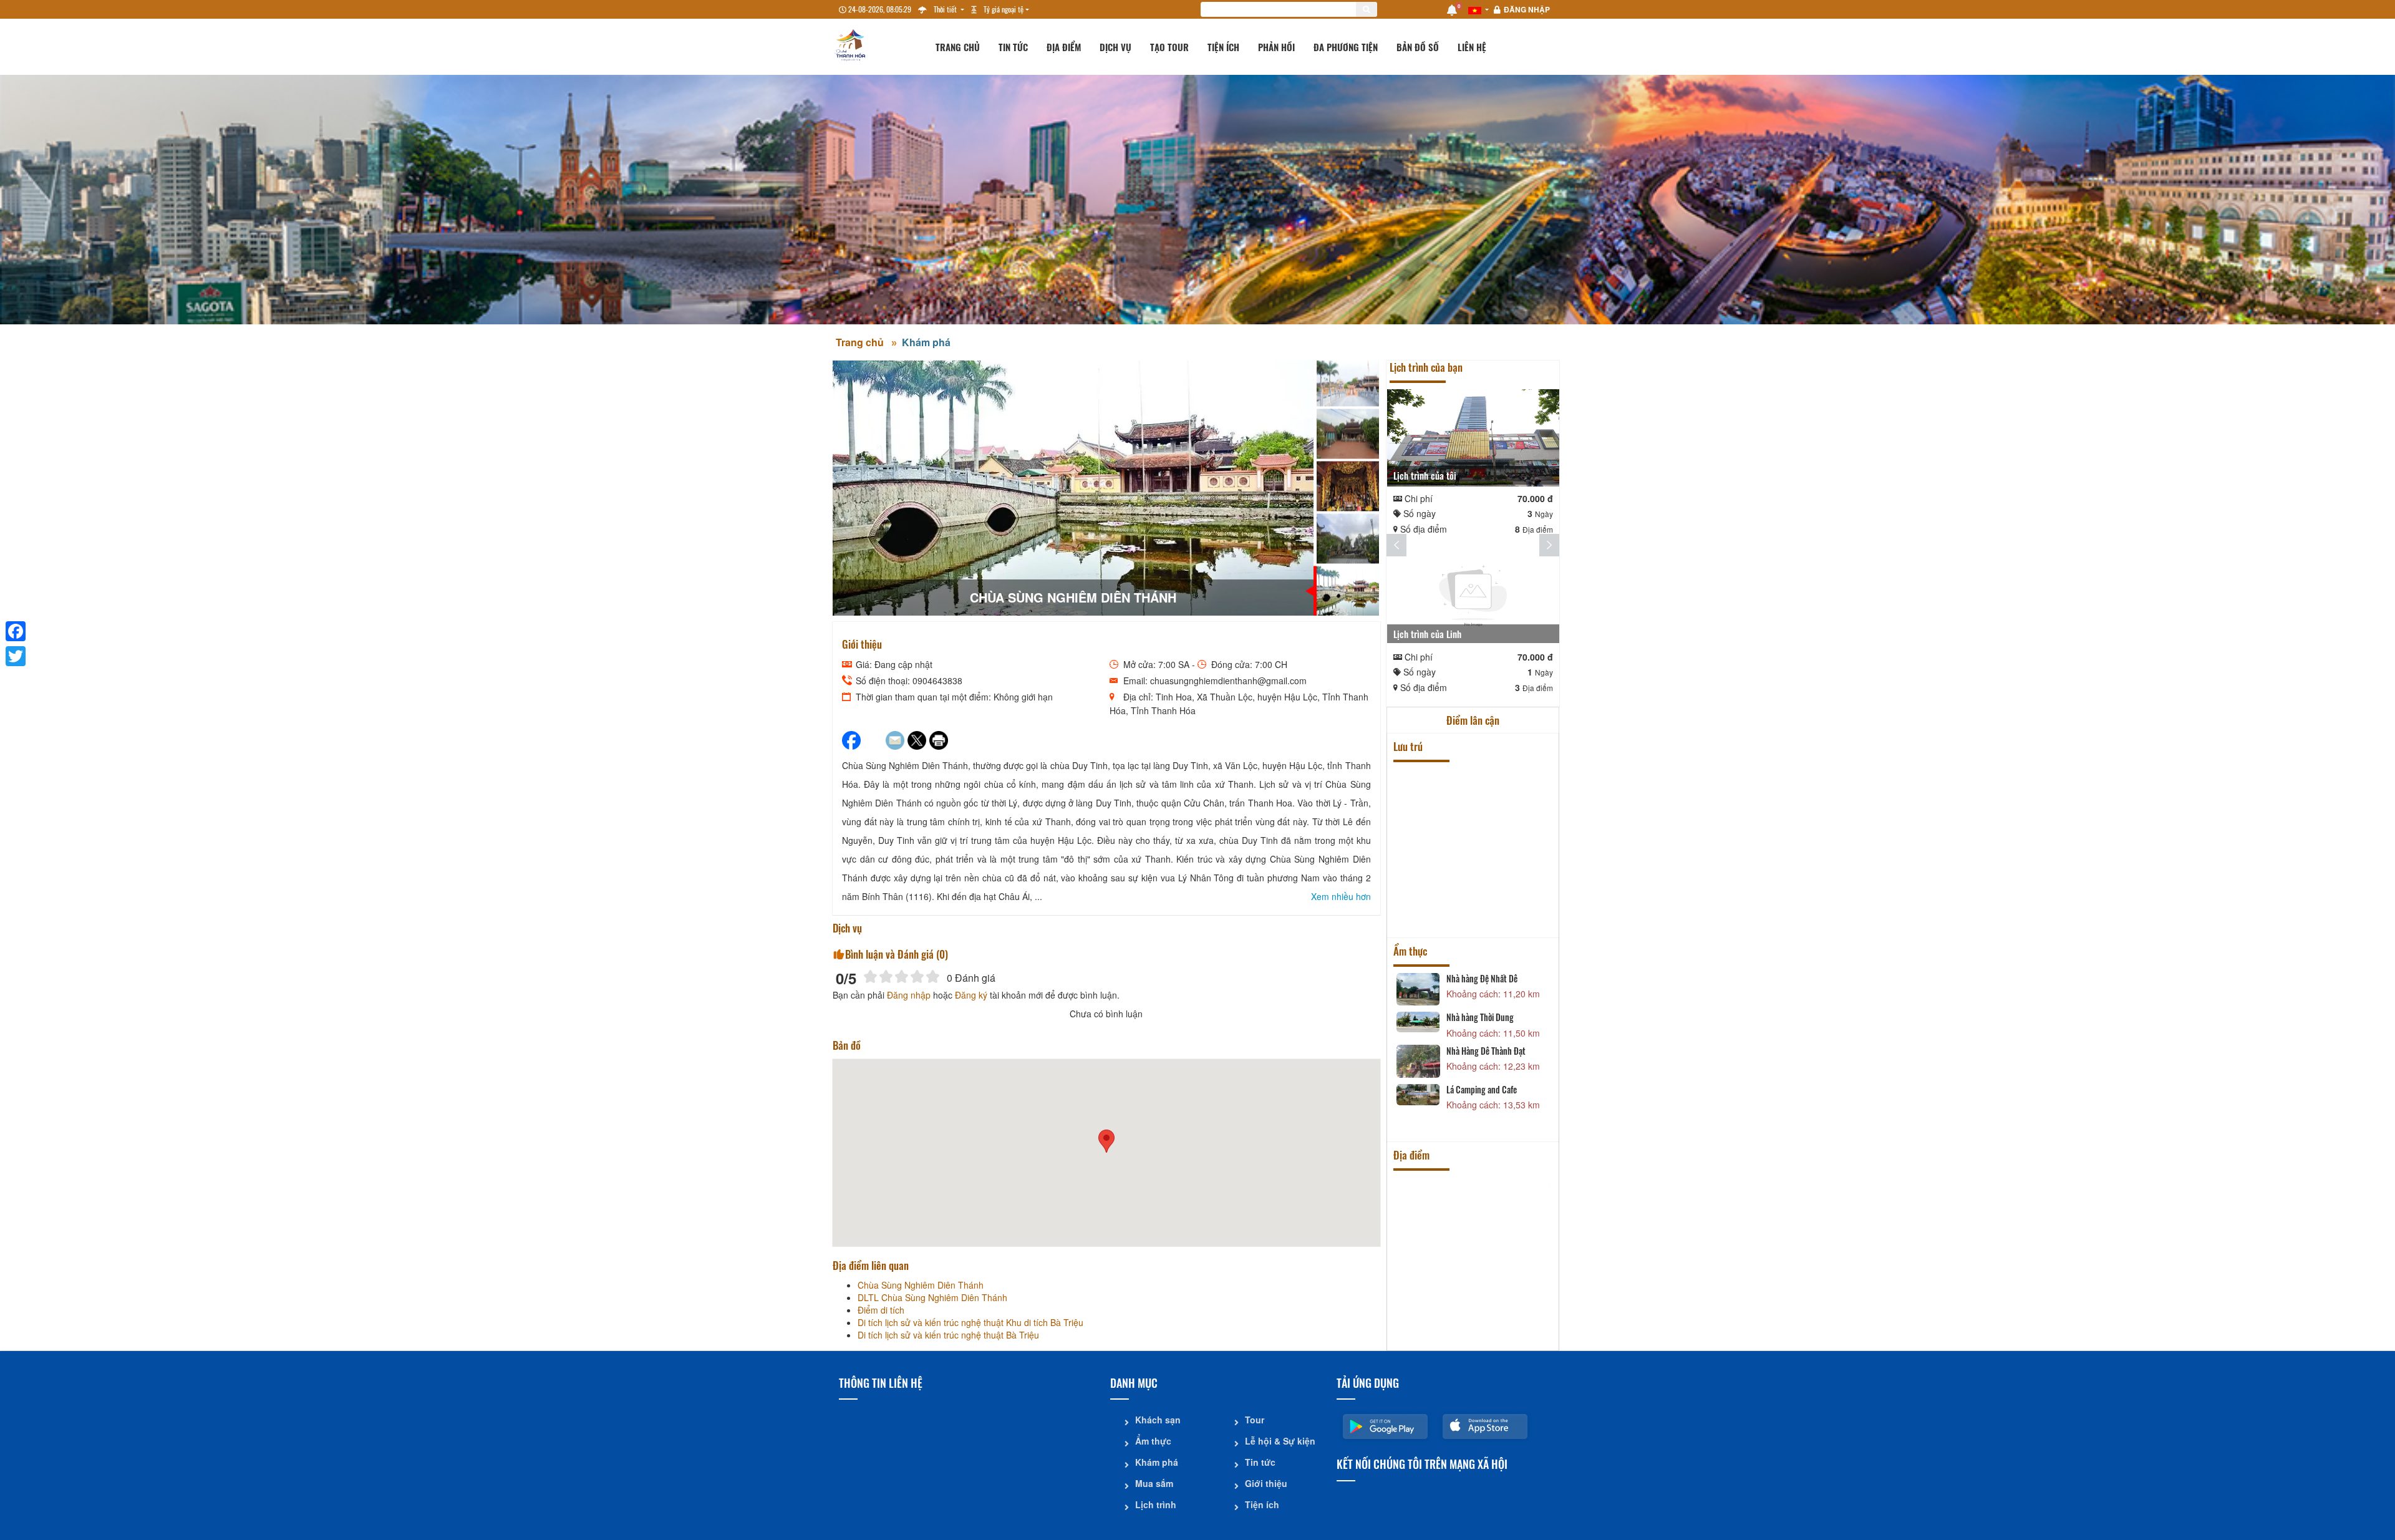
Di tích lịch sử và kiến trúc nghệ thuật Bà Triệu (1491, 1188)
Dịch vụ (1115, 47)
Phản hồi (1276, 47)
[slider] (902, 976)
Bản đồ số (1418, 47)
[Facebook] (16, 631)
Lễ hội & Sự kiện (1280, 1441)
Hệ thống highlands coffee (1490, 1014)
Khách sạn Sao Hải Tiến (1484, 898)
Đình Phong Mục (1474, 1309)
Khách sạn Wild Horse (1483, 813)
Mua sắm (1154, 1483)
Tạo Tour (1169, 47)
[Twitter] (16, 656)
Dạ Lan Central (1471, 1097)
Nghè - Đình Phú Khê (1481, 1228)
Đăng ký (971, 995)
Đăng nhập (1527, 9)
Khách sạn (1158, 1420)
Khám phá (926, 342)
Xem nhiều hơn (1341, 896)
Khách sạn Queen (1475, 774)
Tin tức (1013, 47)
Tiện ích (1223, 47)
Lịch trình (1156, 1504)
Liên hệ (1472, 47)
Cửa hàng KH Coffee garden (1492, 979)
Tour (1255, 1420)
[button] (1106, 1141)
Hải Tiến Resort (1472, 860)
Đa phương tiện (1346, 47)
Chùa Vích (1464, 1266)
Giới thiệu (1266, 1483)
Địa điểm (1064, 47)
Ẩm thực (1153, 1441)
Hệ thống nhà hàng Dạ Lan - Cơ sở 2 (1498, 1058)
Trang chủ (958, 47)
